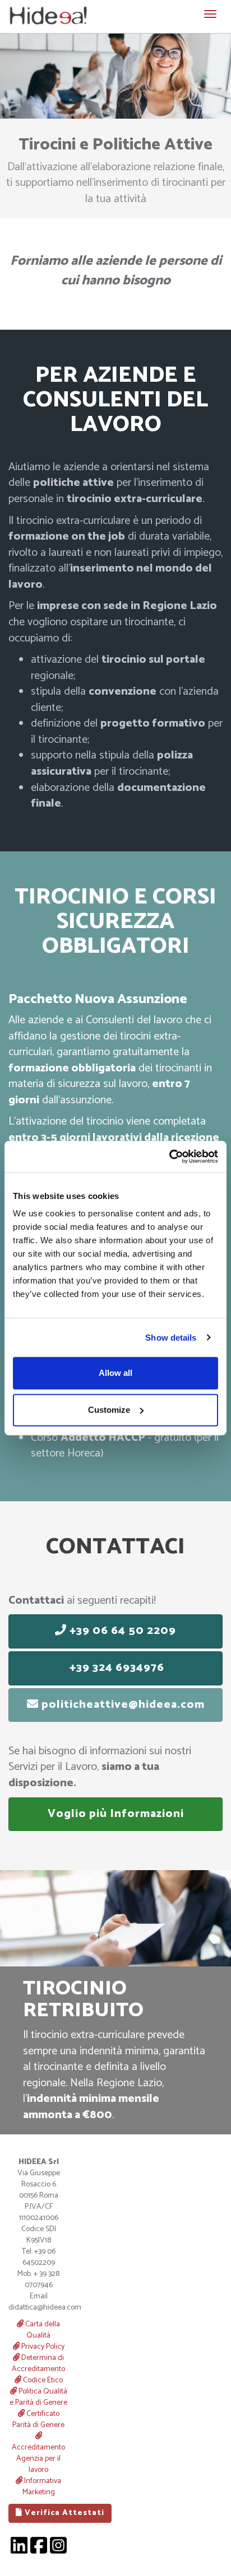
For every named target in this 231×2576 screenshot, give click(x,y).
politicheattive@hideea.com (122, 1705)
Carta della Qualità (42, 2330)
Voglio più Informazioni (116, 1814)
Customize (109, 1410)
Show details (171, 1338)
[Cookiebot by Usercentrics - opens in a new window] (169, 1156)
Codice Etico (42, 2380)
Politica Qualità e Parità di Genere (38, 2397)
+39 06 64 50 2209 (121, 1631)
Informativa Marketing (42, 2487)
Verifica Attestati (63, 2513)
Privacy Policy (42, 2347)
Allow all (115, 1373)
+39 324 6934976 (115, 1668)
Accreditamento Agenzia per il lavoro (38, 2459)
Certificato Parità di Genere (38, 2420)
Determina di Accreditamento (38, 2364)
